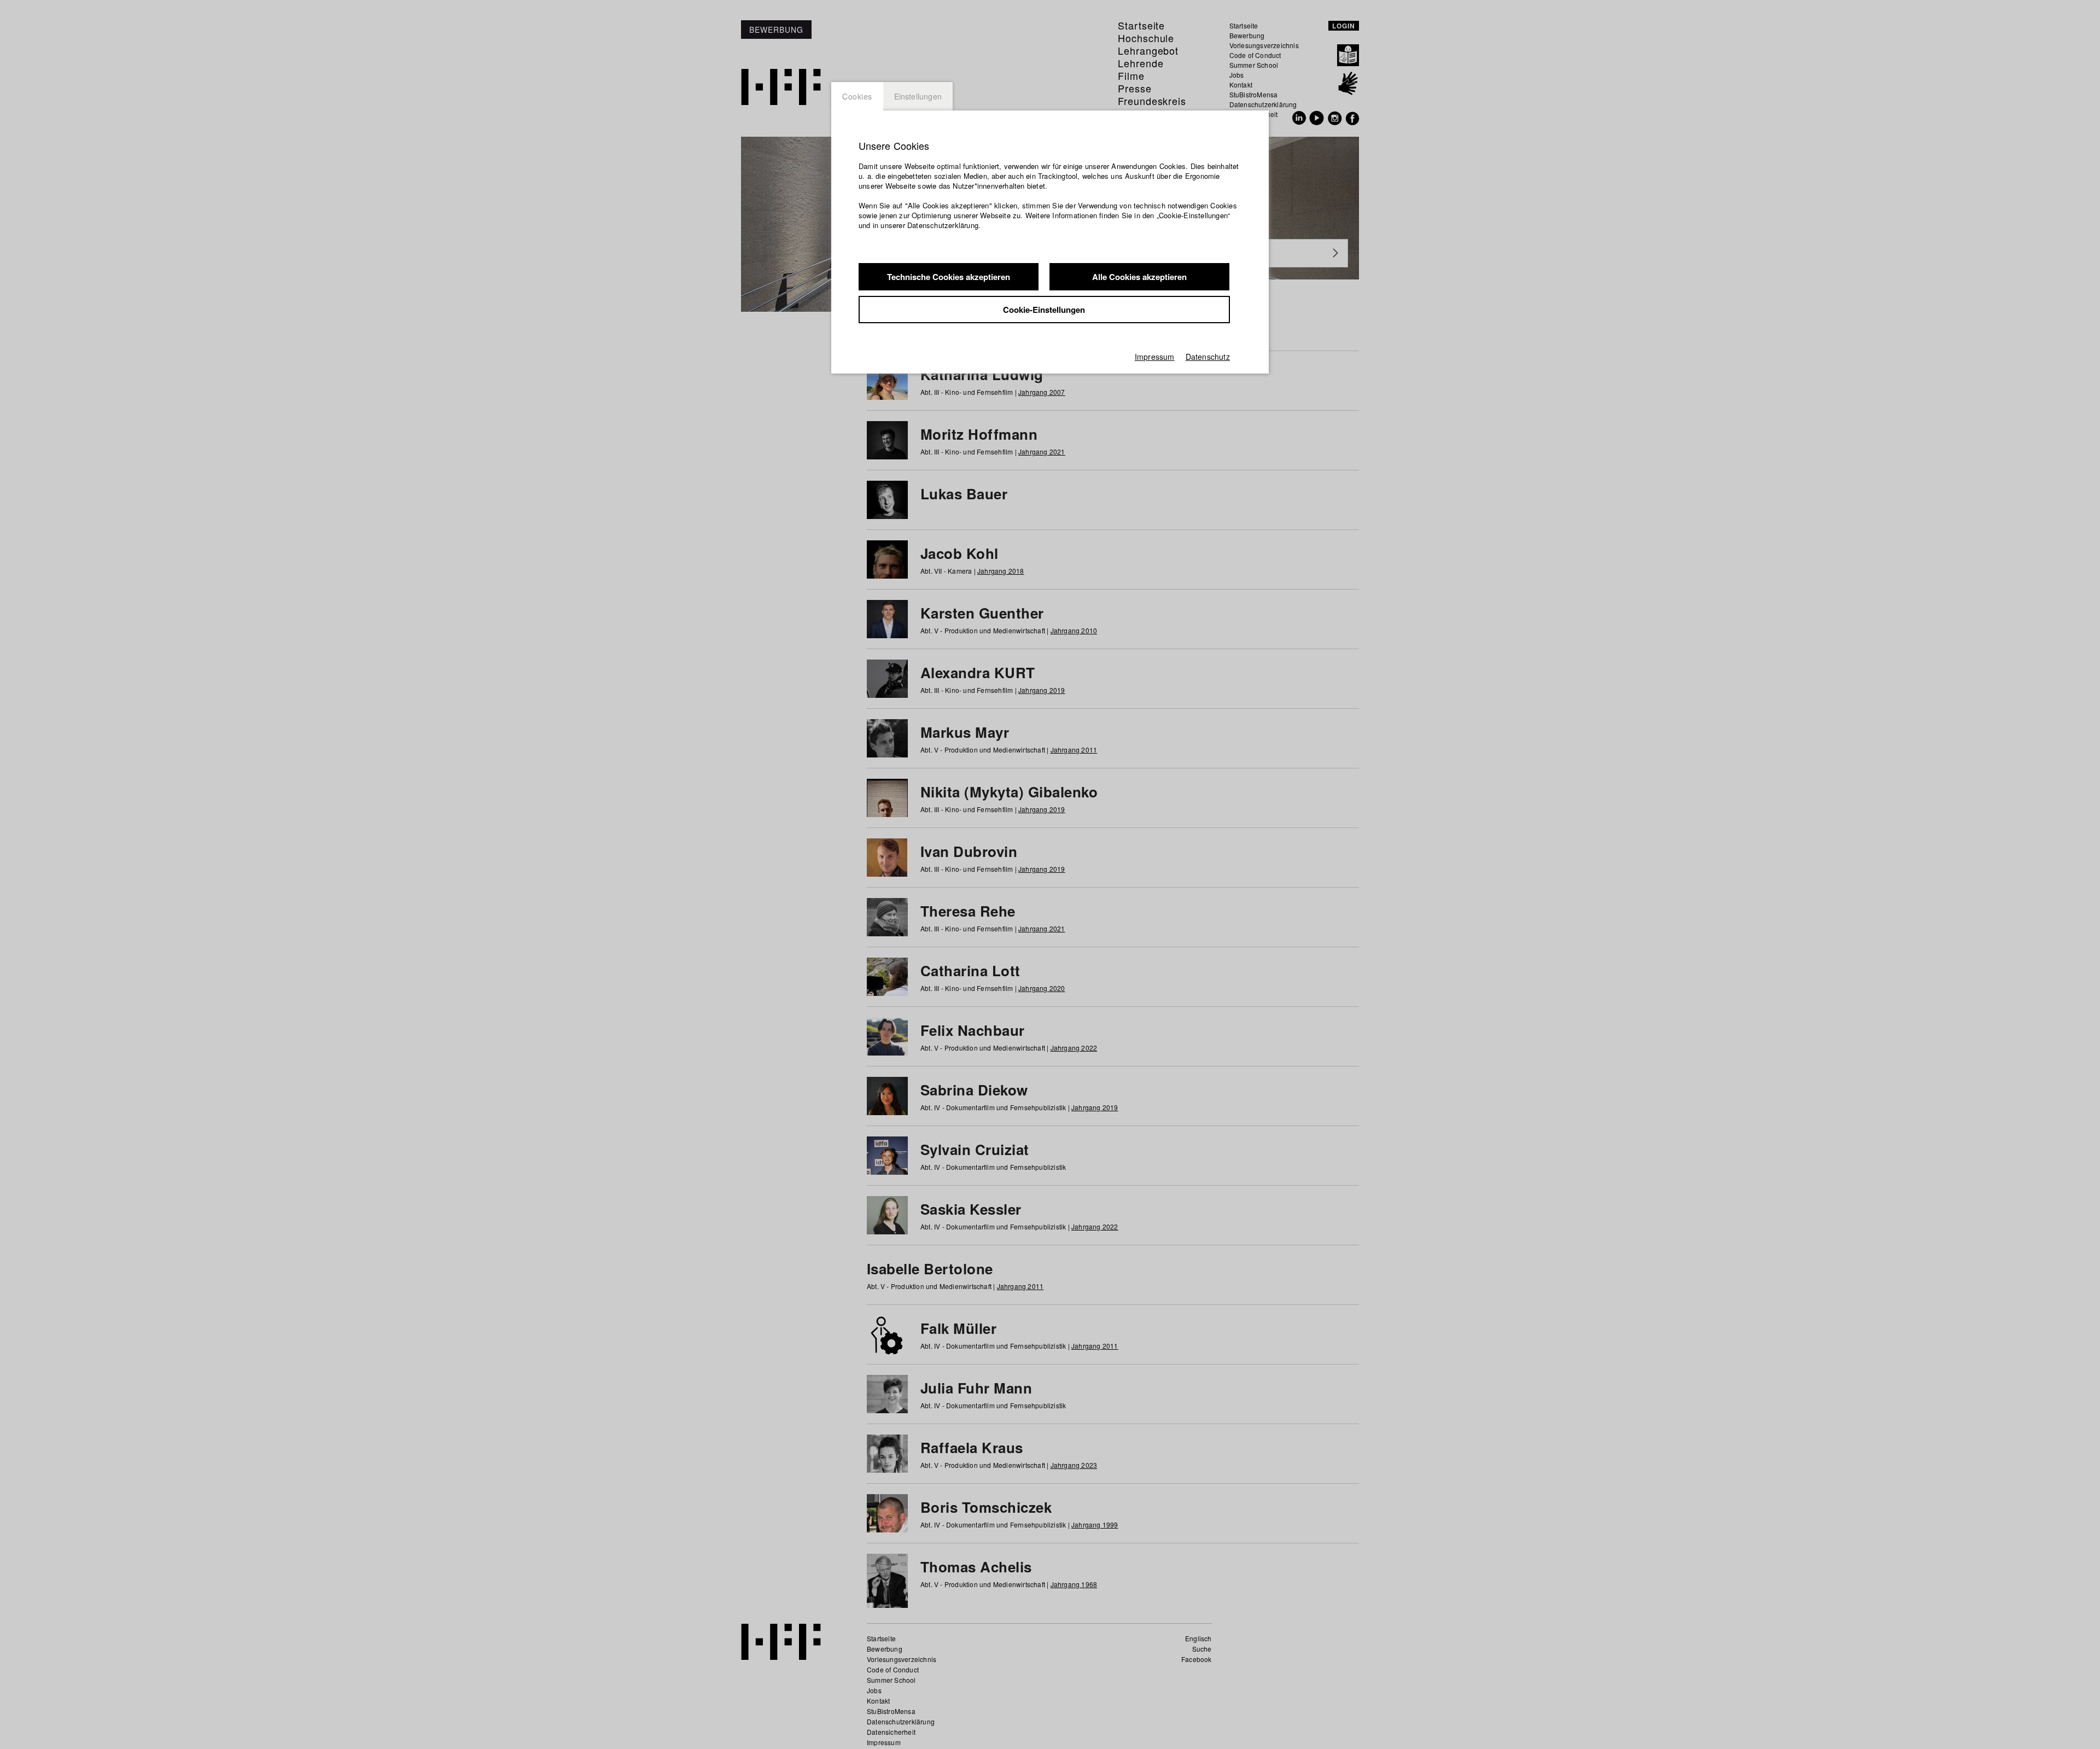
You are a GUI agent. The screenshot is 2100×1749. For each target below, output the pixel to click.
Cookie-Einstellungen (1044, 310)
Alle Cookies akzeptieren (1139, 277)
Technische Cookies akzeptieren (949, 277)
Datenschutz (1208, 357)
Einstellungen (918, 96)
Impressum (1155, 357)
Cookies (857, 96)
